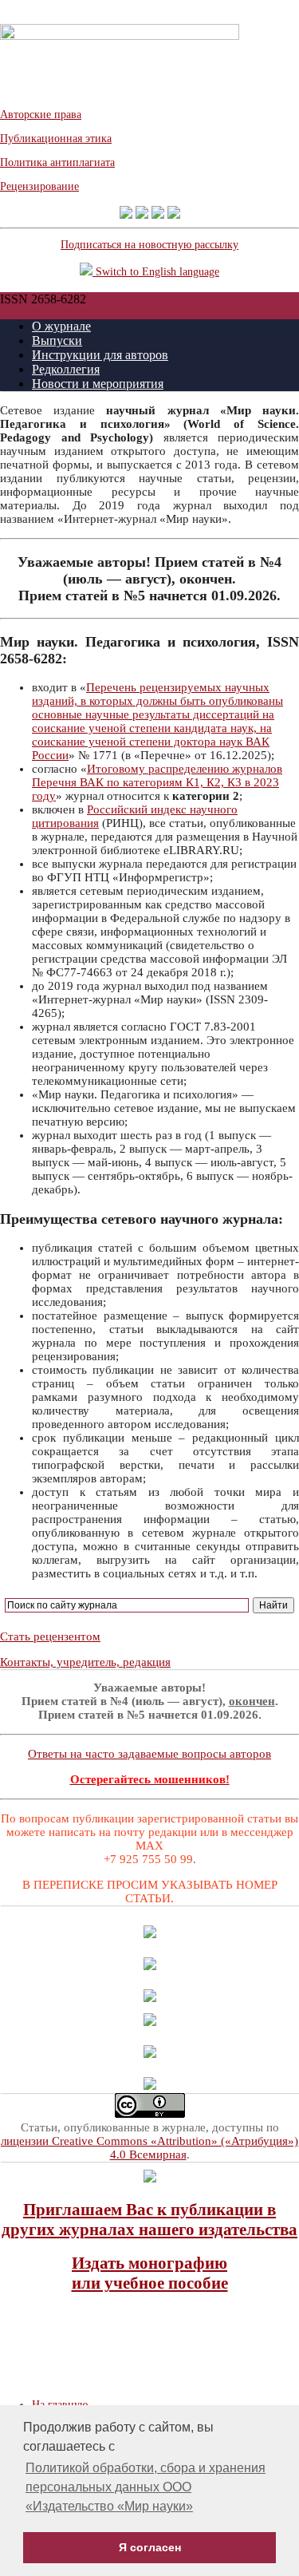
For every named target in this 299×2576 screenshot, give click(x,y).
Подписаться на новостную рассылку (149, 245)
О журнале (61, 326)
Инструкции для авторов (100, 355)
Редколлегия (66, 369)
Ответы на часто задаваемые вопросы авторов (149, 1754)
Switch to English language (156, 272)
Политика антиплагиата (57, 162)
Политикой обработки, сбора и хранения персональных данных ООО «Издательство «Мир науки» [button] (146, 2487)
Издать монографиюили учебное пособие (150, 2273)
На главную (60, 2405)
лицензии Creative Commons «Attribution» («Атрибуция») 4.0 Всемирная (149, 2148)
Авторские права (41, 115)
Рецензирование (39, 186)
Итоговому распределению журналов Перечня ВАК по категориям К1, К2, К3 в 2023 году (157, 782)
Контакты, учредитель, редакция (85, 1662)
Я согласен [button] (150, 2547)
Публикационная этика (56, 138)
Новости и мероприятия (98, 384)
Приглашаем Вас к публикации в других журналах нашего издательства (149, 2220)
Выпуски (57, 340)
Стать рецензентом (50, 1636)
